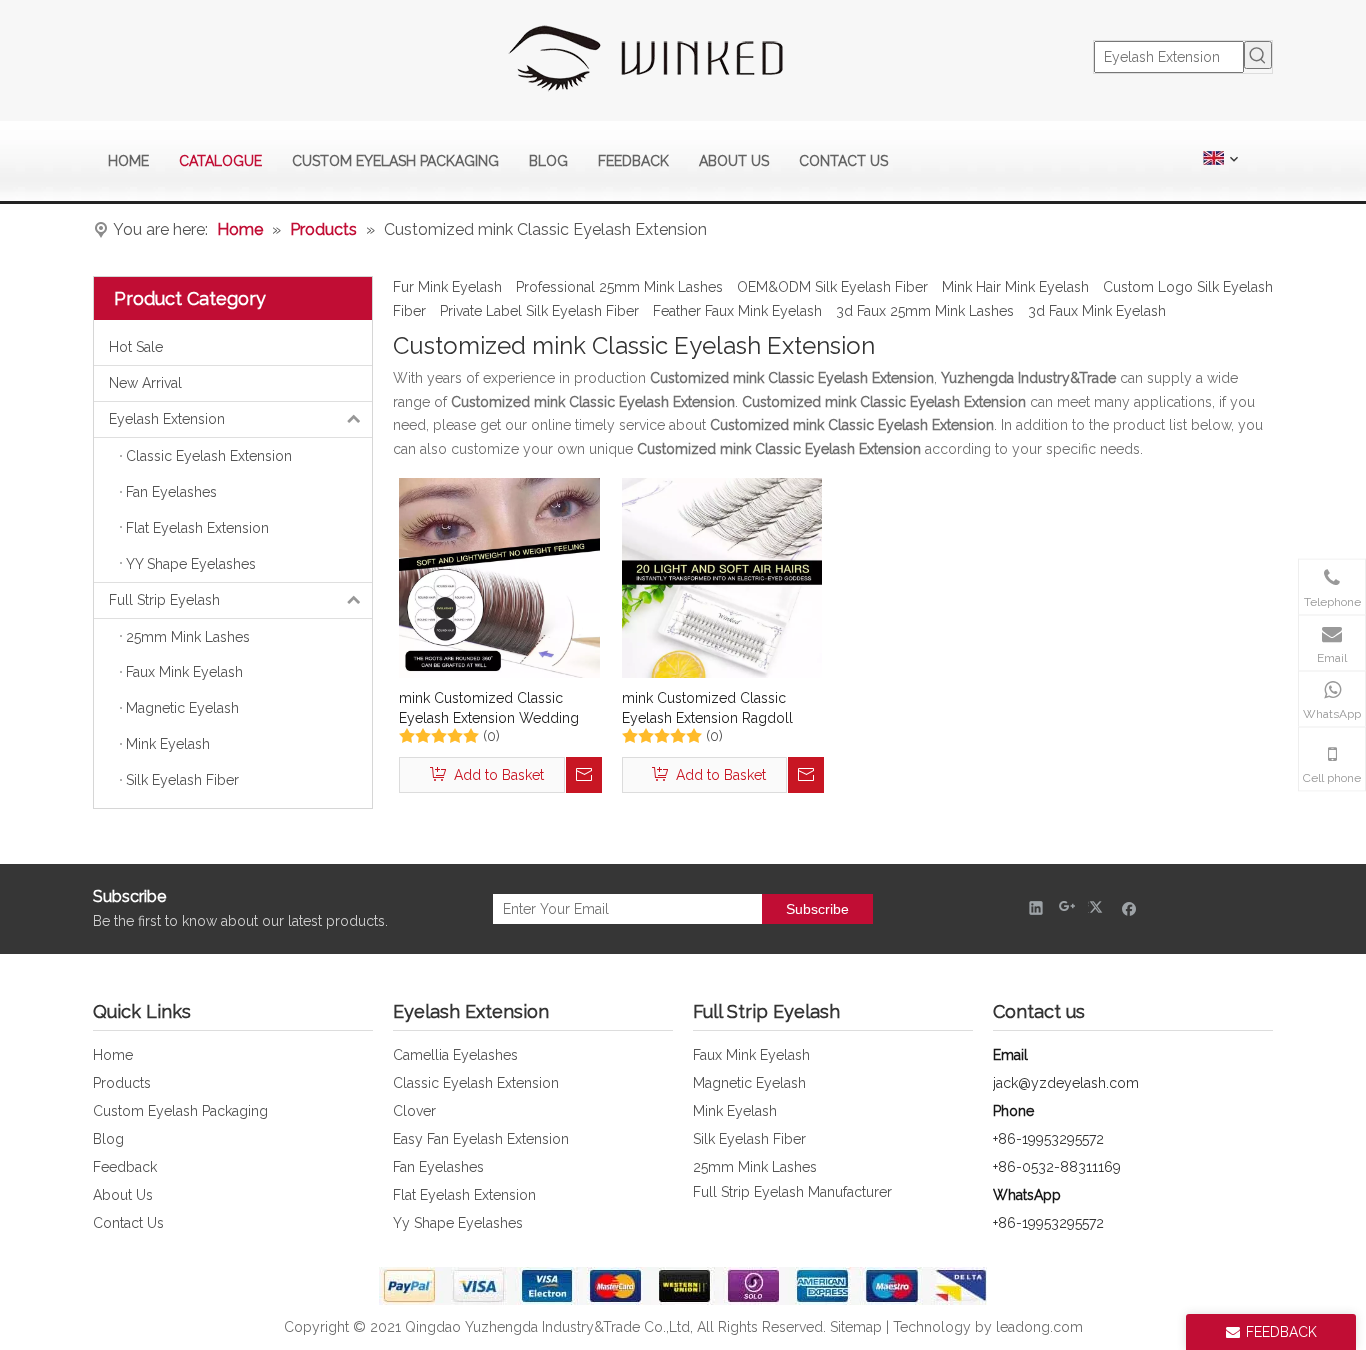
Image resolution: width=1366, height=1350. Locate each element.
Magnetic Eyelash (749, 1083)
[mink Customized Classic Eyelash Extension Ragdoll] (722, 577)
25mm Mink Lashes (755, 1167)
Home (113, 1055)
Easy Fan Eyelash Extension (481, 1139)
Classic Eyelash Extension (476, 1083)
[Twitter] (1098, 907)
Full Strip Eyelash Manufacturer (792, 1192)
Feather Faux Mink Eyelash (737, 311)
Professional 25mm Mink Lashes (619, 287)
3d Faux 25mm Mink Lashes (925, 311)
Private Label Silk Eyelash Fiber (539, 311)
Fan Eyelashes (438, 1167)
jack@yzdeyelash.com (1066, 1083)
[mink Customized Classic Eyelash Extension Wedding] (499, 577)
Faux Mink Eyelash (751, 1055)
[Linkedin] (1036, 907)
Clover (414, 1111)
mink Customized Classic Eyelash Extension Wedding (489, 708)
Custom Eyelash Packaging (180, 1111)
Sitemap (856, 1327)
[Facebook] (1129, 907)
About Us (123, 1195)
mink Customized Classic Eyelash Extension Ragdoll (707, 708)
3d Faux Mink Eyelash (1097, 311)
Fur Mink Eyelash (447, 287)
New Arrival (145, 383)
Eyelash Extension (167, 419)
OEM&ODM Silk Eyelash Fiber (832, 287)
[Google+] (1067, 907)
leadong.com (1039, 1327)
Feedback (125, 1167)
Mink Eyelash (735, 1111)
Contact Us (128, 1223)
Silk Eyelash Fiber (749, 1139)
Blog (108, 1139)
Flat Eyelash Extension (464, 1195)
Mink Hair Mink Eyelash (1015, 287)
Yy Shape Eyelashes (458, 1223)
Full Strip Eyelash (164, 600)
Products (122, 1083)
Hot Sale (136, 347)
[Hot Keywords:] (1258, 55)
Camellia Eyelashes (455, 1055)
